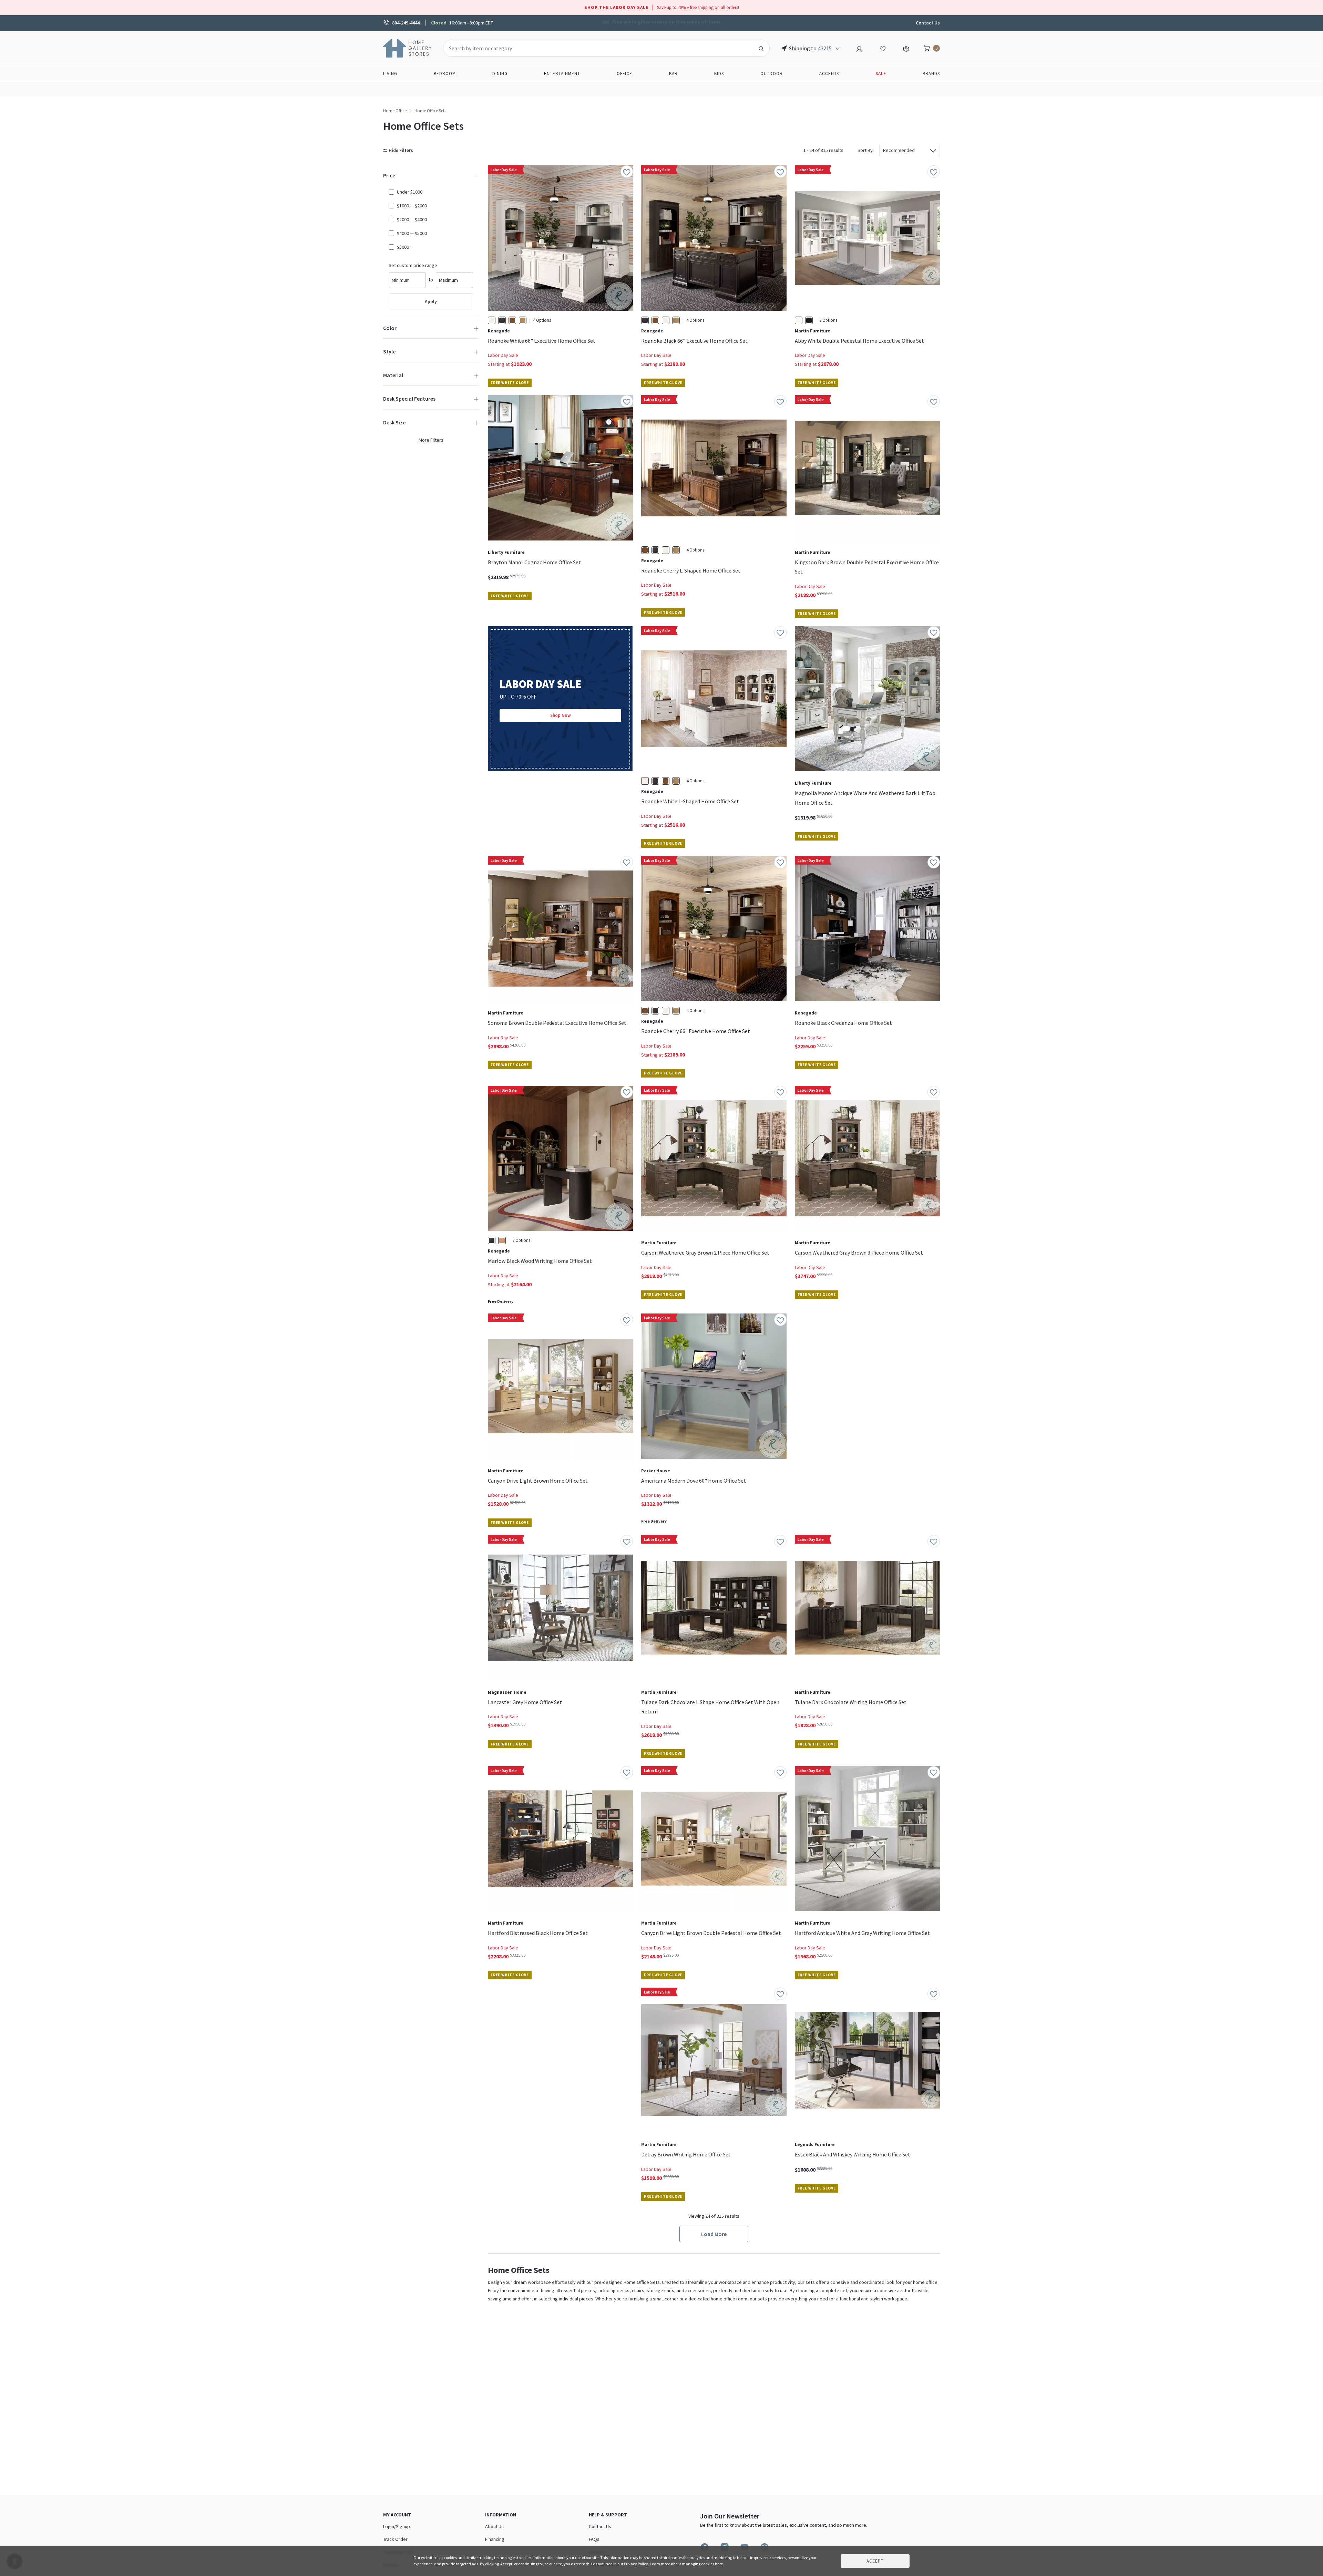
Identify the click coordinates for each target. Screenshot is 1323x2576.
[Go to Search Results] (761, 48)
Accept (875, 2561)
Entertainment (562, 74)
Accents (829, 74)
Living (390, 74)
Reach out (509, 2091)
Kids (719, 74)
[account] (859, 48)
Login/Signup (397, 2526)
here (719, 2564)
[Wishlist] (883, 48)
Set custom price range (413, 265)
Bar (673, 74)
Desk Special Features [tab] (409, 399)
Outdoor (772, 74)
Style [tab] (389, 351)
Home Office (395, 111)
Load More (714, 2234)
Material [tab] (393, 375)
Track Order (395, 2539)
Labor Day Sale (503, 355)
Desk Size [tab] (394, 422)
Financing (495, 2539)
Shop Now (561, 715)
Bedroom (445, 74)
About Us (494, 2526)
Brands (931, 74)
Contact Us (928, 23)
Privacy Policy (636, 2564)
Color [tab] (390, 328)
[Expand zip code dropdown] (838, 48)
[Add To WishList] (627, 172)
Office (624, 74)
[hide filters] (399, 150)
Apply (431, 301)
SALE (881, 74)
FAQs (594, 2539)
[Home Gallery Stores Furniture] (408, 48)
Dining (500, 74)
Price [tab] (389, 175)
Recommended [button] (899, 150)
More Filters (431, 440)
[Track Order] (906, 48)
